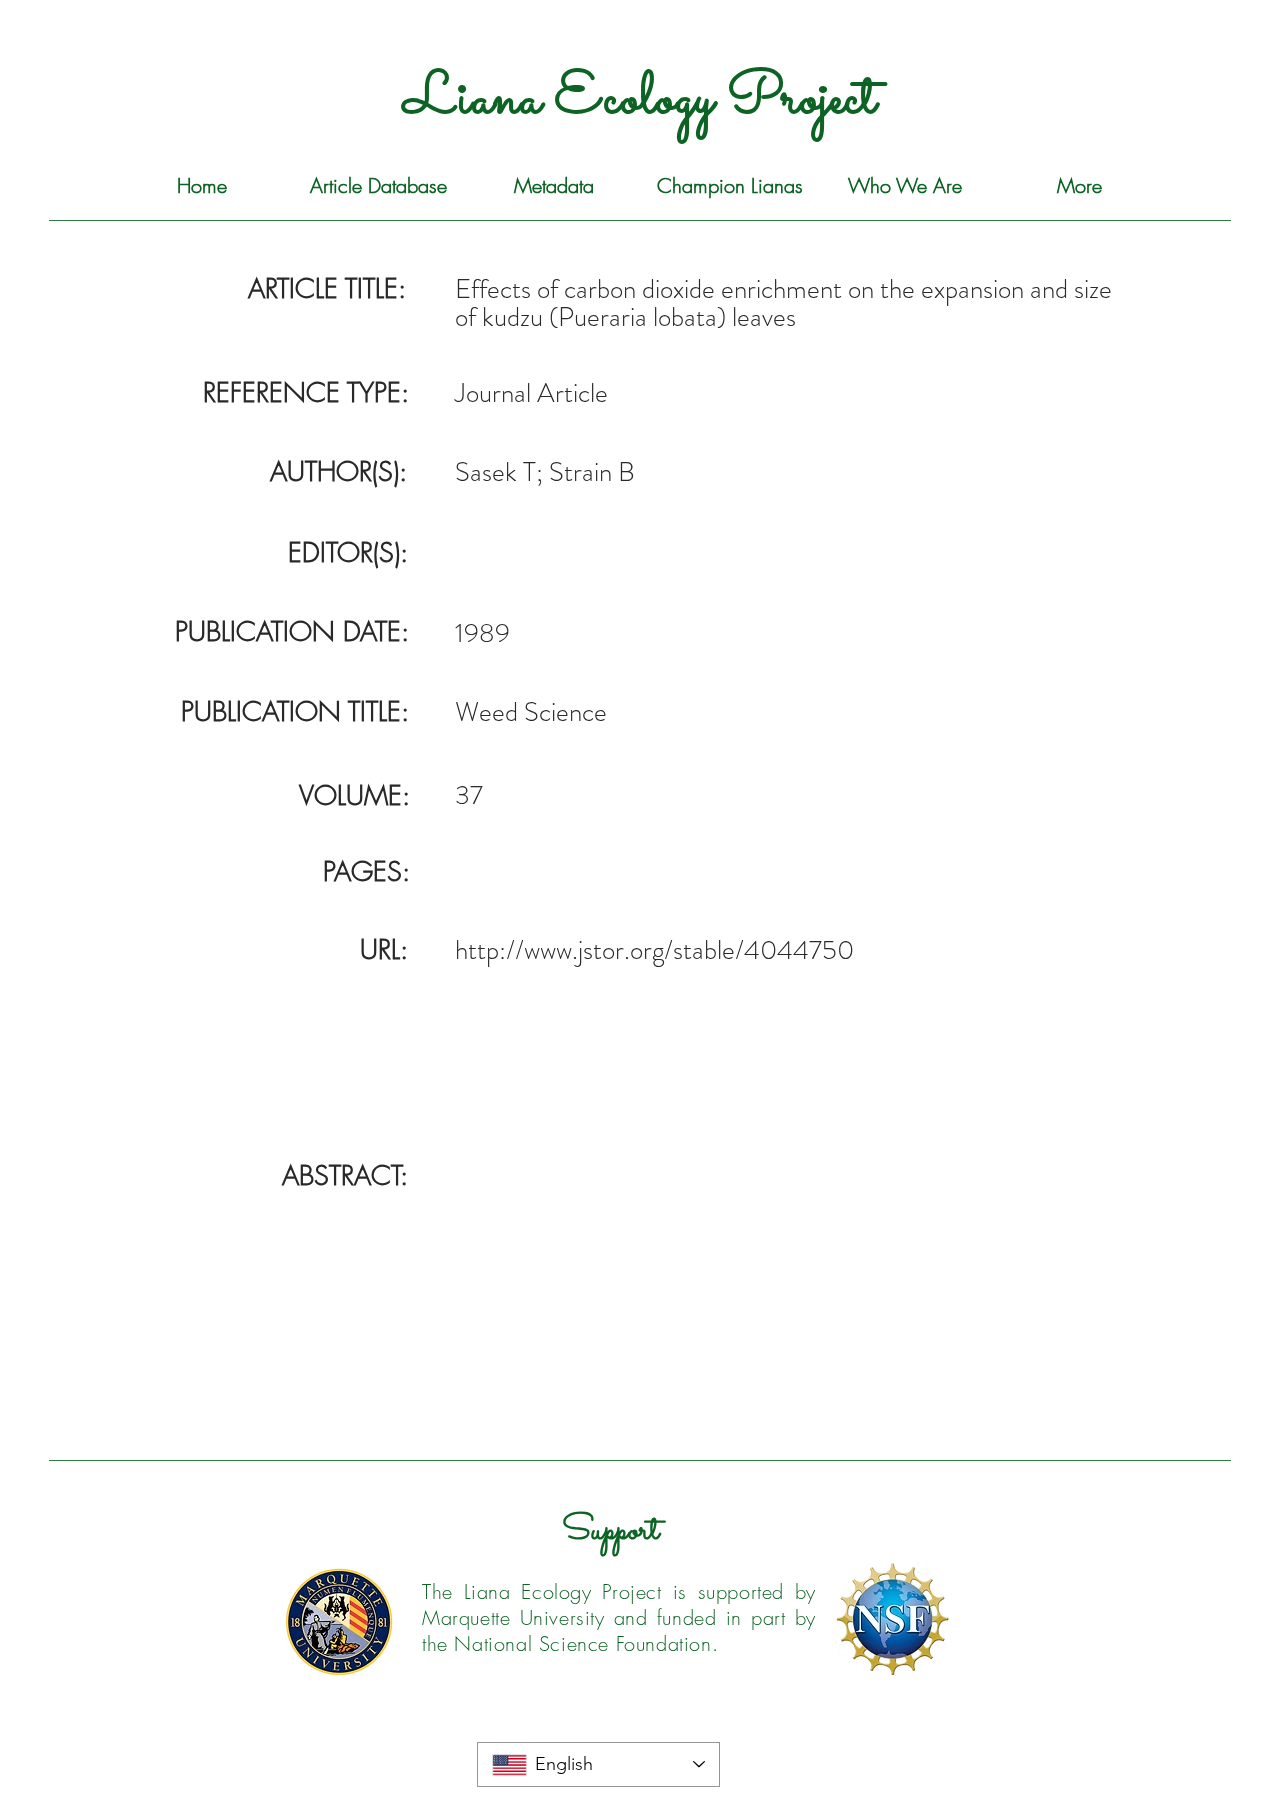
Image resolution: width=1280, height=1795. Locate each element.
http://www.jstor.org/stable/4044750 (654, 950)
